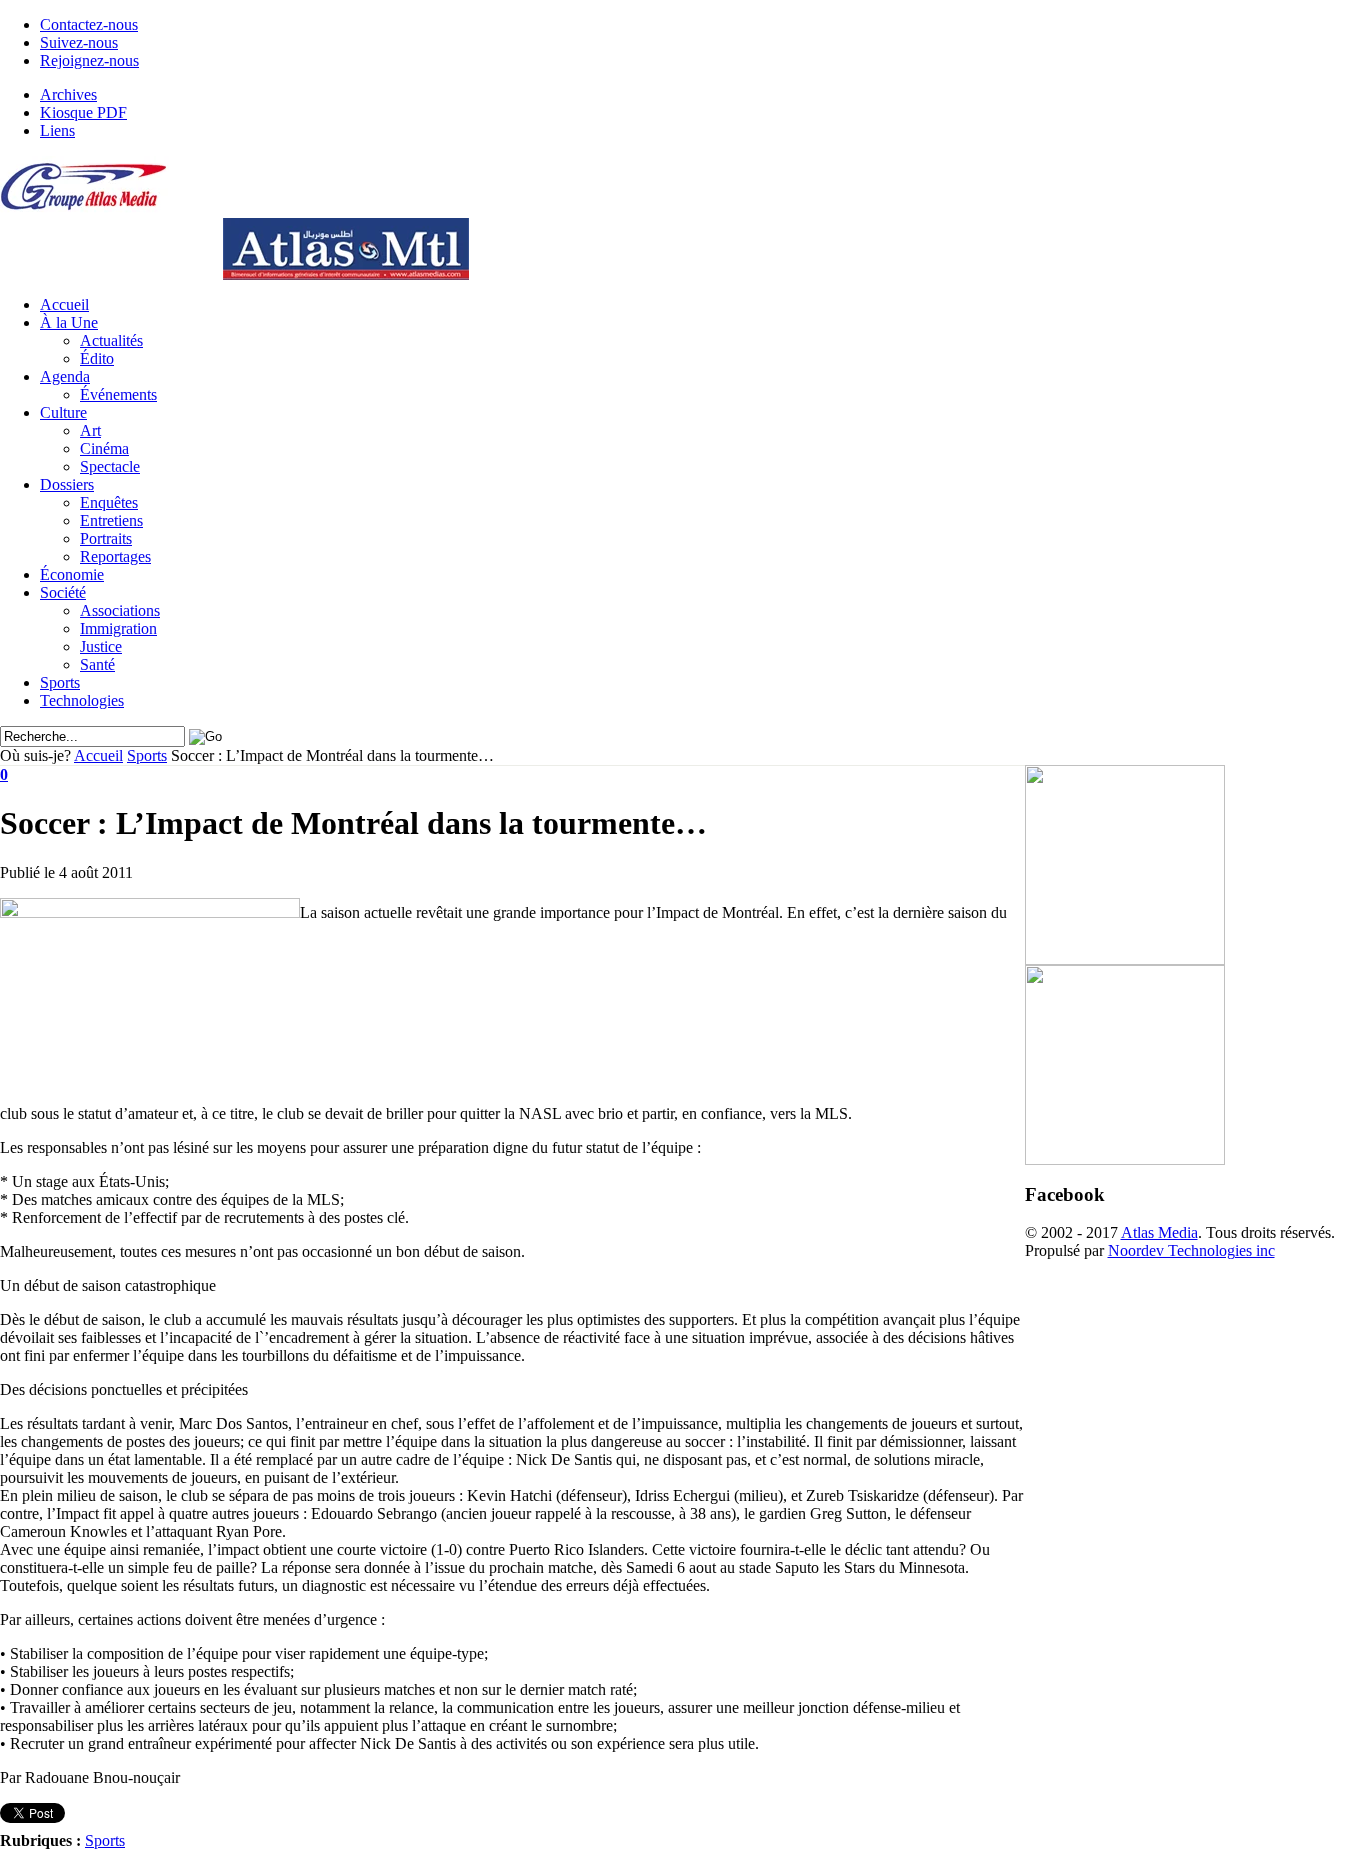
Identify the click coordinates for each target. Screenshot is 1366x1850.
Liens (57, 130)
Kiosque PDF (83, 112)
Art (90, 430)
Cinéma (104, 448)
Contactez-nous (89, 24)
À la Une (69, 322)
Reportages (115, 556)
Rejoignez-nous (89, 60)
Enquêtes (109, 502)
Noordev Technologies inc (1191, 1250)
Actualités (111, 340)
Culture (63, 412)
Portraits (106, 538)
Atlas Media (1159, 1232)
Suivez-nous (79, 42)
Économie (72, 574)
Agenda (65, 376)
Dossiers (67, 484)
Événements (118, 394)
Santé (97, 664)
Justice (101, 646)
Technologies (82, 700)
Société (63, 592)
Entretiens (111, 520)
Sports (60, 682)
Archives (68, 94)
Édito (97, 358)
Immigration (118, 628)
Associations (120, 610)
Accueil (64, 304)
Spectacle (110, 466)
